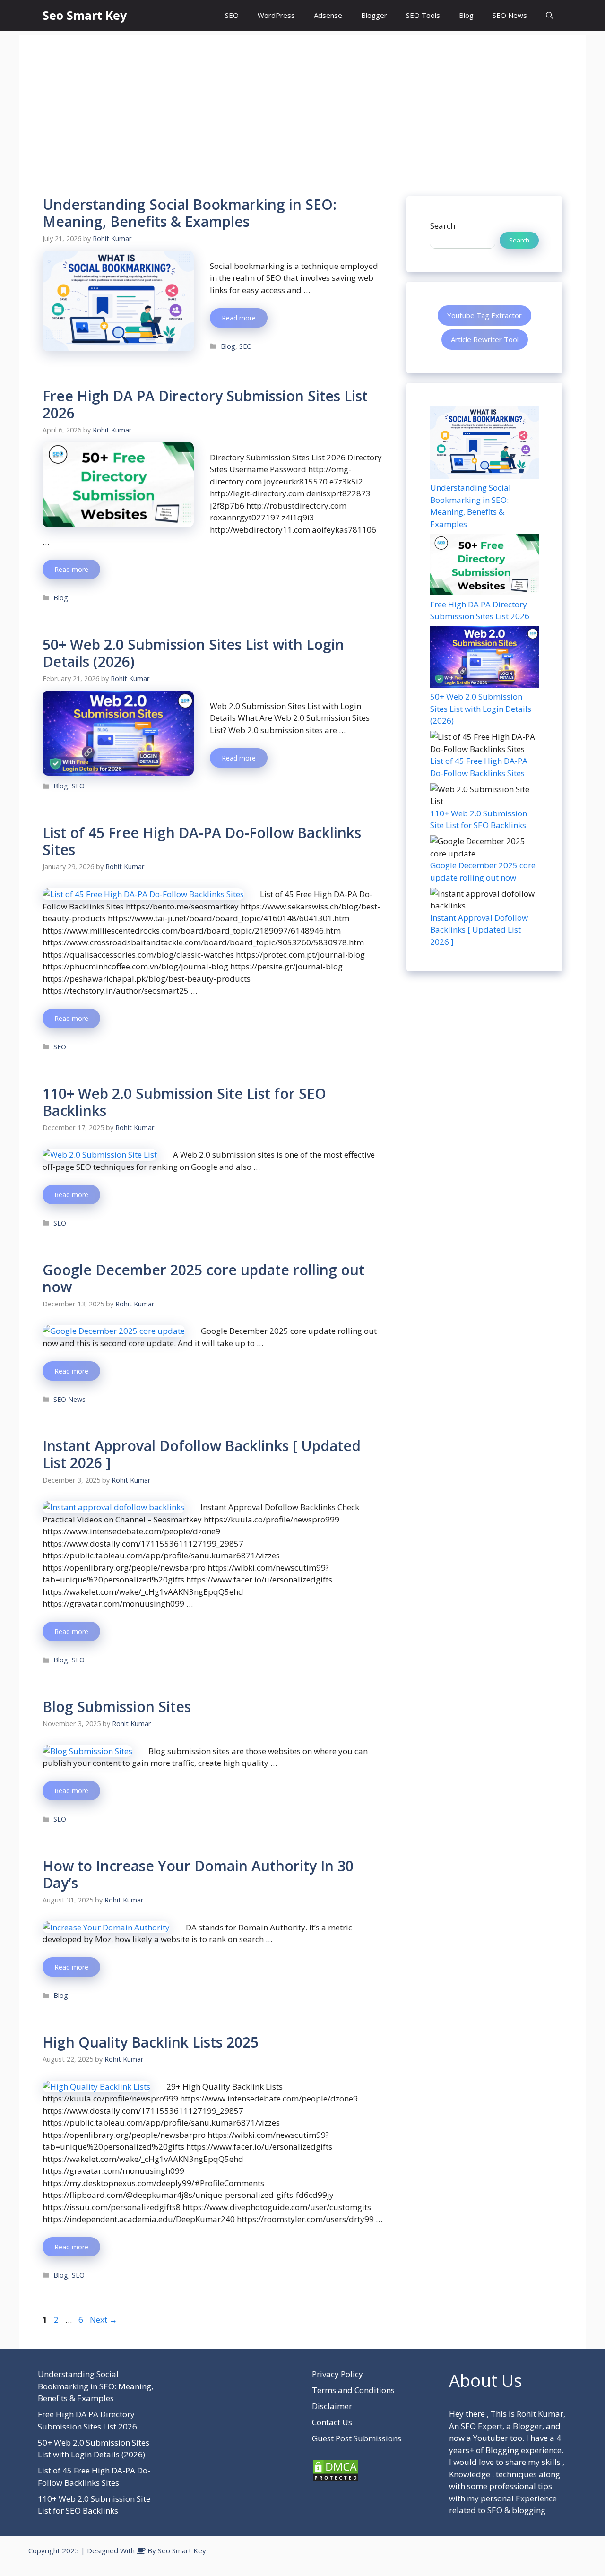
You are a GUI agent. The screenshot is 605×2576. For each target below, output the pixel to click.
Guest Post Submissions (357, 2438)
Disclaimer (332, 2406)
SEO (232, 15)
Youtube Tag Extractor (484, 315)
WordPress (276, 15)
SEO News (510, 15)
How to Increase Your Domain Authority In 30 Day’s (198, 1874)
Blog (466, 15)
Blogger (374, 15)
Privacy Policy (337, 2374)
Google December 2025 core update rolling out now (203, 1278)
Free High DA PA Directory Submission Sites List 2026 (205, 404)
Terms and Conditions (353, 2390)
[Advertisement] (302, 102)
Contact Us (332, 2422)
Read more (239, 318)
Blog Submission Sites (117, 1707)
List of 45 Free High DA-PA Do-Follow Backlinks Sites (202, 841)
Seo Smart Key (85, 15)
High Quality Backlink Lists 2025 (151, 2042)
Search (443, 226)
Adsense (328, 15)
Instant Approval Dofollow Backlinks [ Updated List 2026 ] (202, 1454)
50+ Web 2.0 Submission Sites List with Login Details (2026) (193, 653)
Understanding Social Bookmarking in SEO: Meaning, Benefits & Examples (190, 213)
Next (104, 2320)
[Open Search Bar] (549, 15)
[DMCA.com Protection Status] (336, 2479)
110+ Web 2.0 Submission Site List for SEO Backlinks (184, 1102)
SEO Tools (423, 15)
